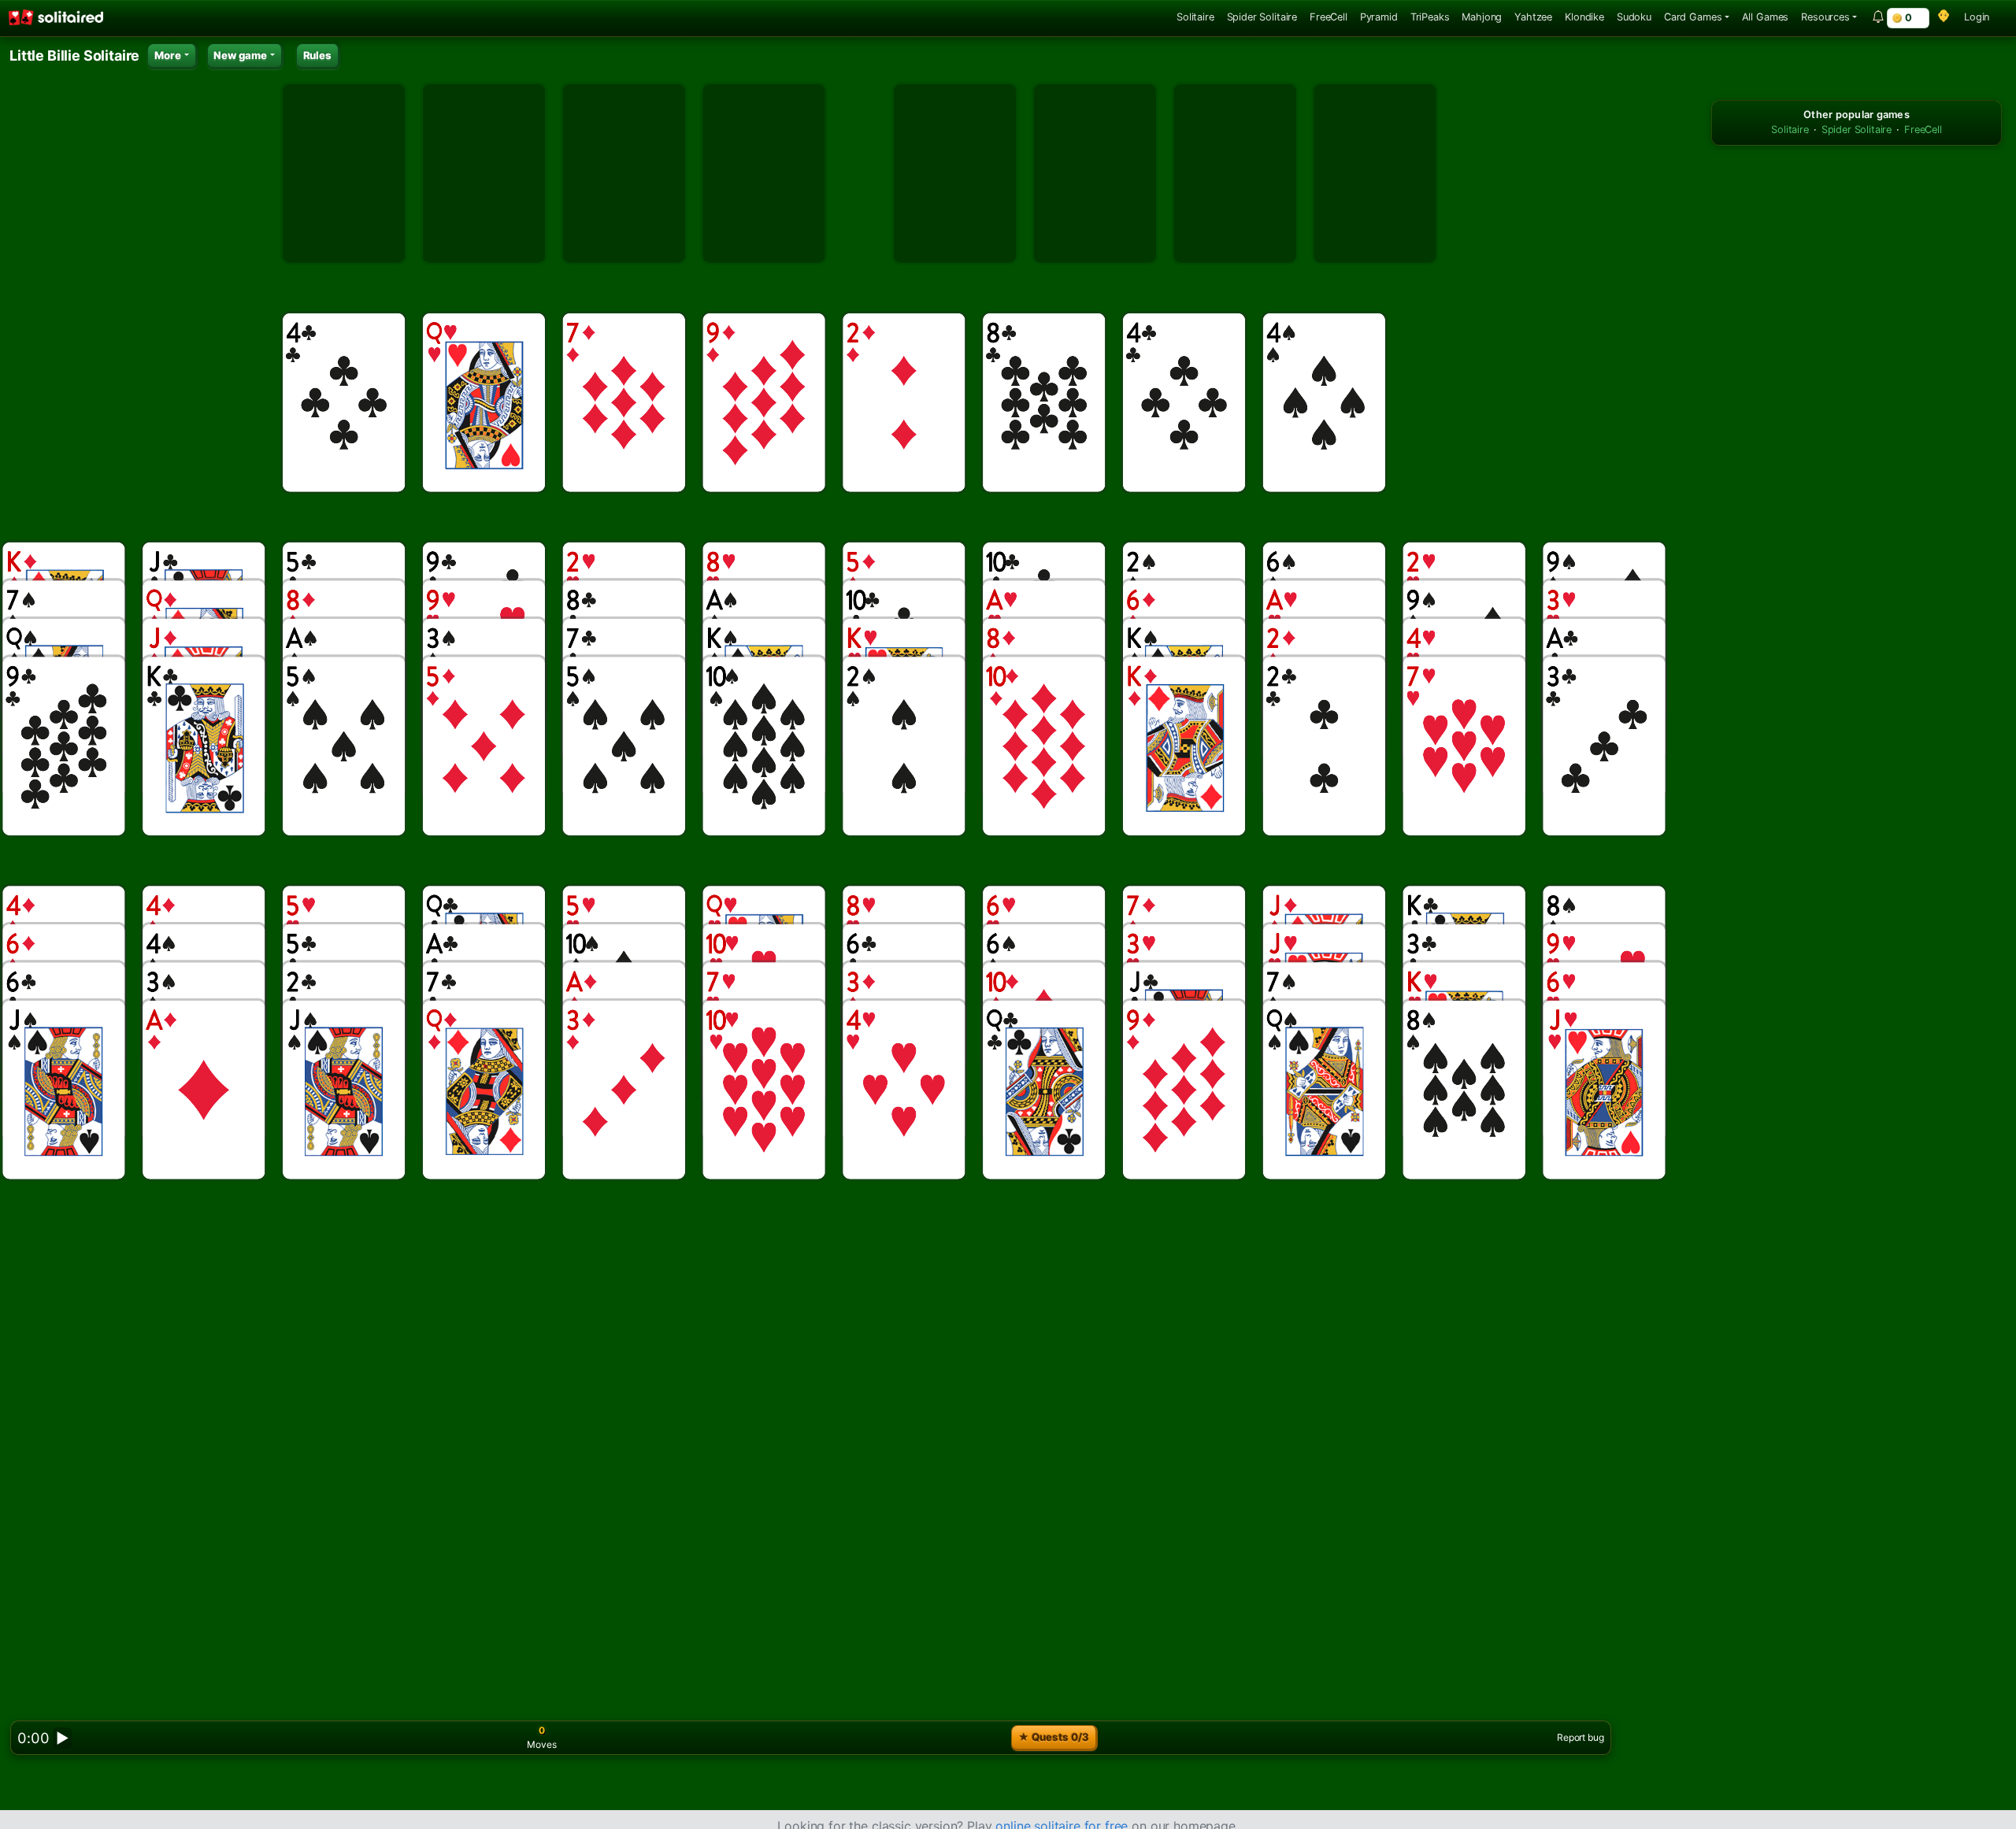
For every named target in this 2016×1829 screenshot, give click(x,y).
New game (240, 55)
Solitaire (1195, 17)
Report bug (1580, 1737)
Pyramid (1379, 17)
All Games (1766, 17)
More (168, 55)
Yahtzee (1533, 17)
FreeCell (1329, 17)
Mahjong (1482, 17)
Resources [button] (1825, 17)
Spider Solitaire (1262, 17)
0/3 (1054, 1737)
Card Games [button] (1693, 17)
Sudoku (1634, 17)
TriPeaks (1430, 17)
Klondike (1584, 17)
